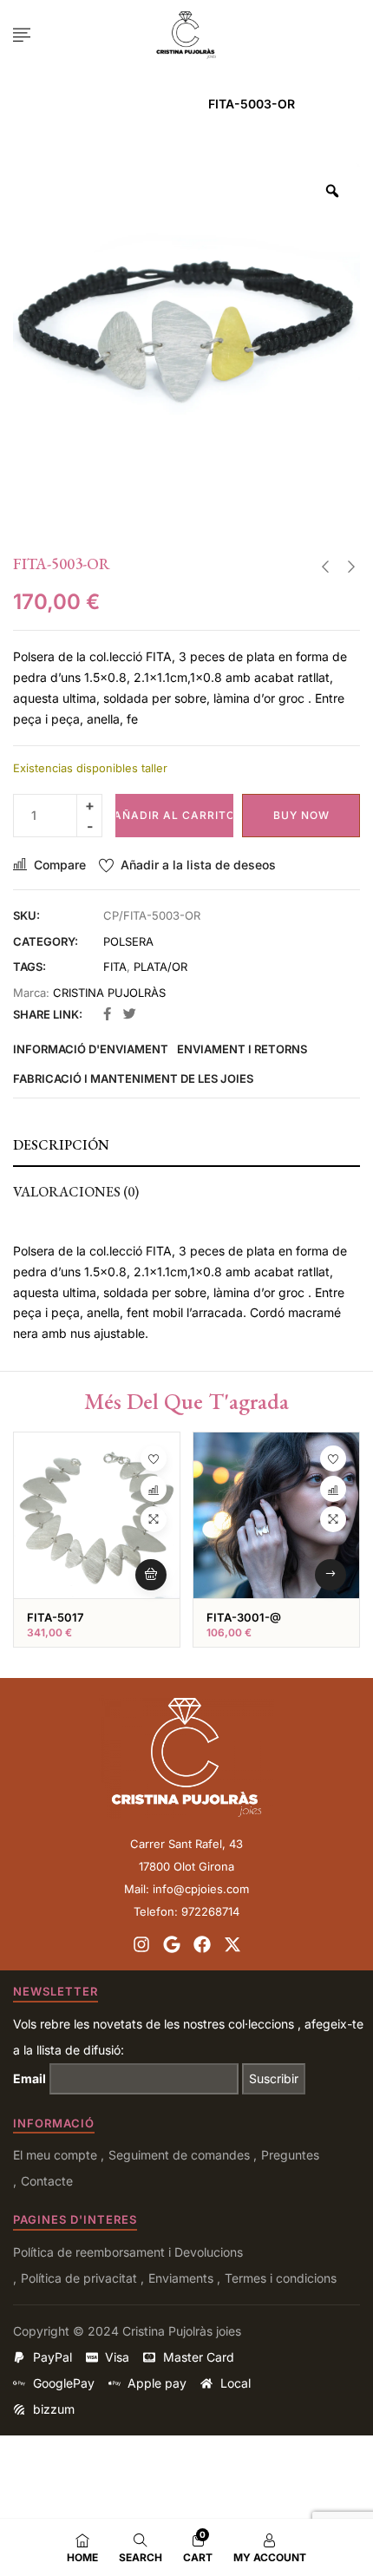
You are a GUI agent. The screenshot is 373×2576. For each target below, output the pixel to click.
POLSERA (160, 104)
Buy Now (301, 815)
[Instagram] (141, 1944)
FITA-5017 (55, 1617)
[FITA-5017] (97, 1515)
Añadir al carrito (174, 815)
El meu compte (55, 2155)
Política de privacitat (79, 2278)
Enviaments (181, 2278)
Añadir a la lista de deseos (198, 865)
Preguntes (290, 2155)
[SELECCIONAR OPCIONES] (330, 1575)
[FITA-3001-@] (276, 1515)
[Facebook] (202, 1944)
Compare (60, 865)
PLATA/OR (160, 967)
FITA (115, 967)
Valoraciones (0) (76, 1192)
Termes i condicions (281, 2278)
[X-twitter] (232, 1944)
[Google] (172, 1944)
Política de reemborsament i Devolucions (128, 2252)
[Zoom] (332, 191)
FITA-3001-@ (244, 1617)
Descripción (61, 1145)
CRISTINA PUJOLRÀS (109, 993)
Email (29, 2078)
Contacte (47, 2181)
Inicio (95, 104)
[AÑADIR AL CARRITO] (151, 1575)
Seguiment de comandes (179, 2155)
